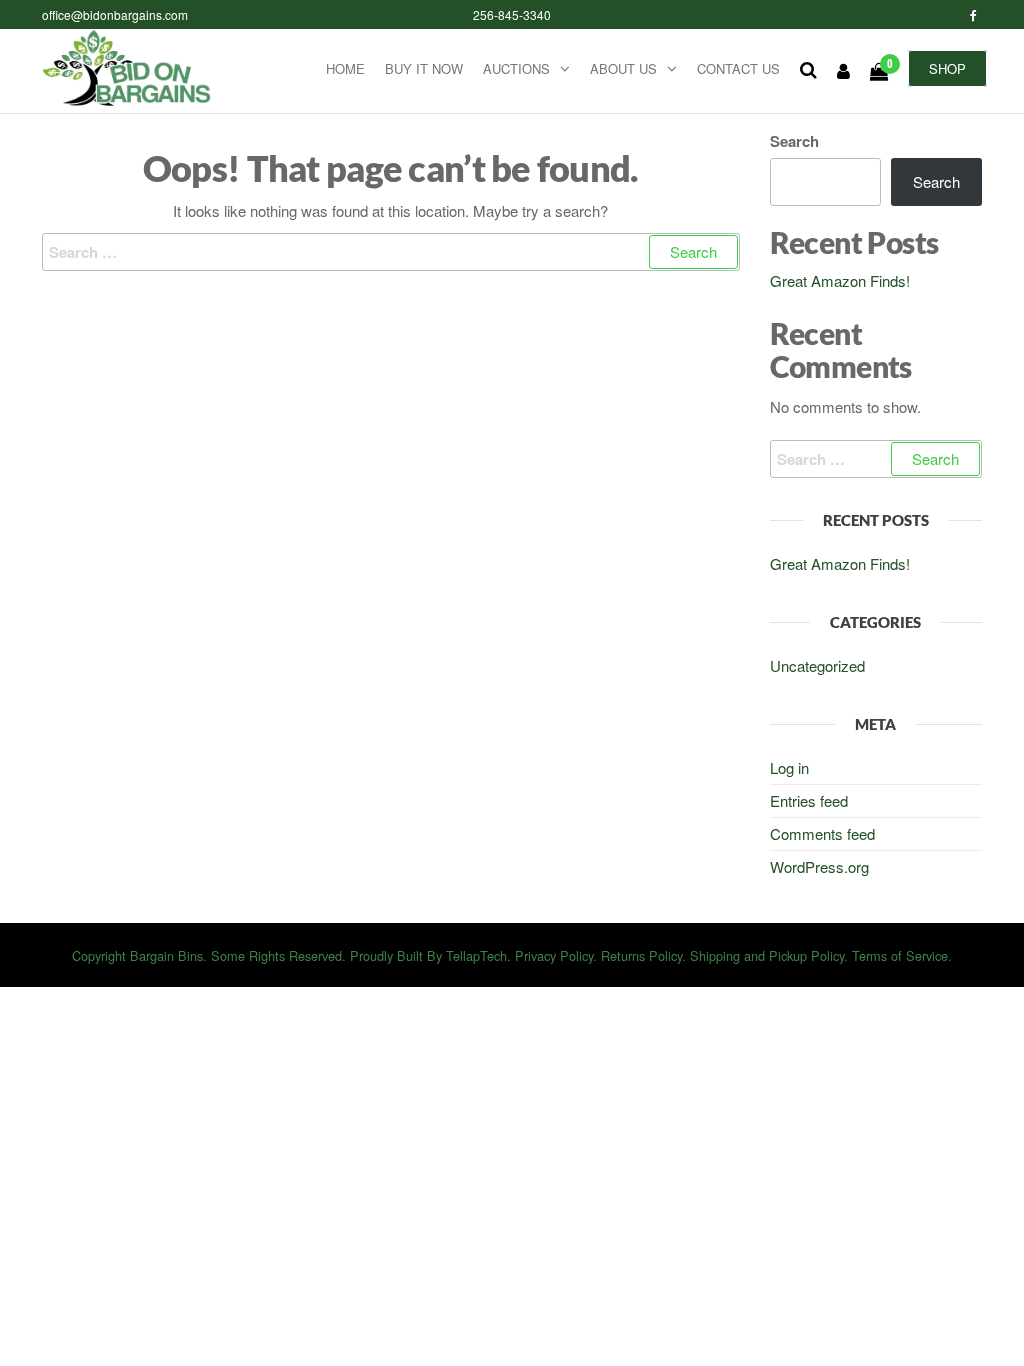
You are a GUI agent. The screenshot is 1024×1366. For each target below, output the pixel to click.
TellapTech (476, 955)
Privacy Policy (554, 955)
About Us (623, 68)
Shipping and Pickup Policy (767, 955)
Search (794, 141)
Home (345, 68)
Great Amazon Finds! (840, 280)
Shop (947, 68)
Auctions (516, 68)
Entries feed (809, 800)
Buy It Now (424, 68)
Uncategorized (817, 665)
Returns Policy (641, 955)
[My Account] (843, 70)
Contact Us (738, 68)
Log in (789, 767)
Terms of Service (900, 955)
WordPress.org (819, 866)
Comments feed (822, 833)
